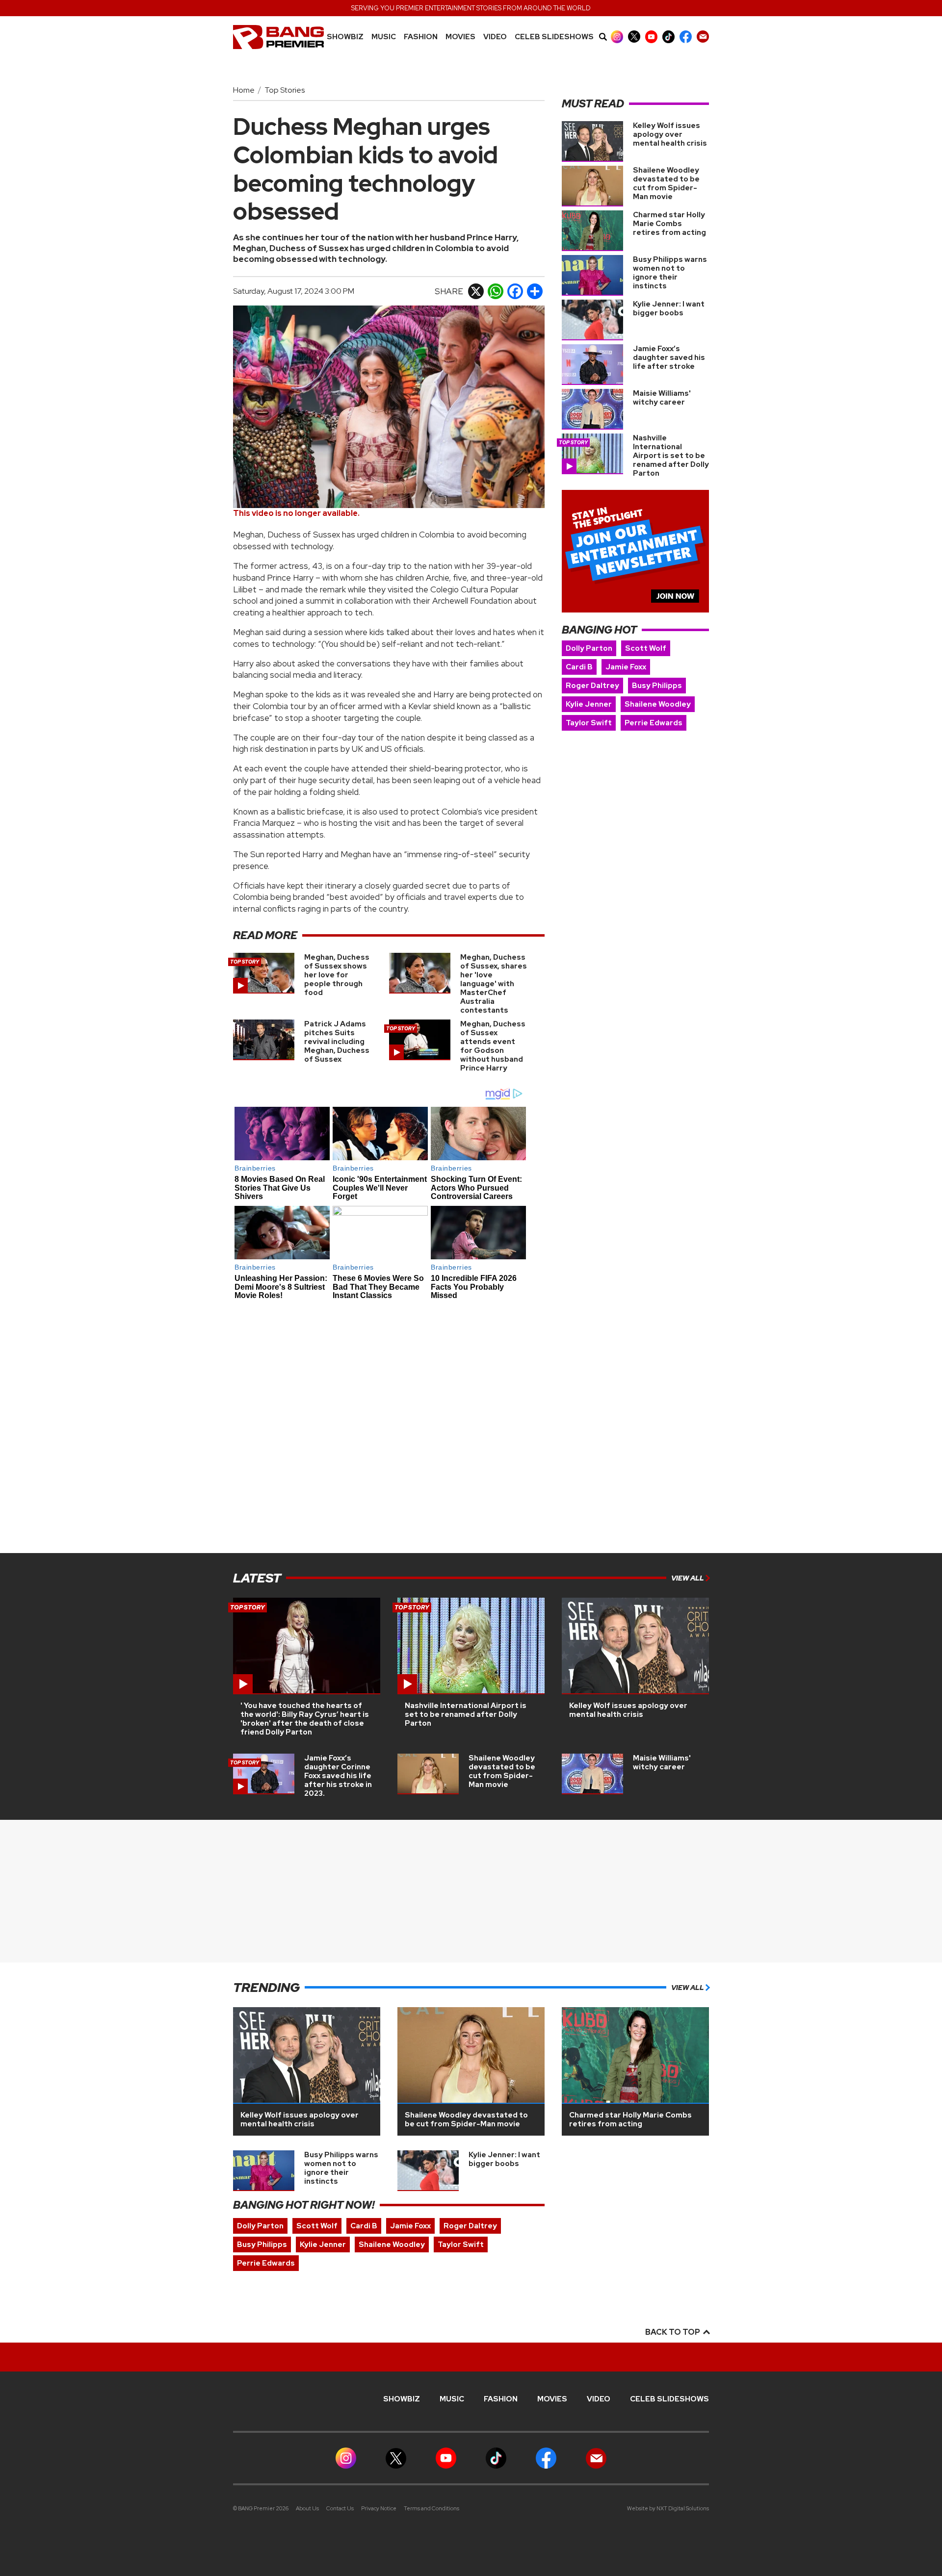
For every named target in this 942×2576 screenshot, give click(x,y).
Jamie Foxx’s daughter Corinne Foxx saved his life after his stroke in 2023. (338, 1776)
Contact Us (340, 2508)
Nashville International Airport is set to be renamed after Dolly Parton (671, 456)
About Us (307, 2508)
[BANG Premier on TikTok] (668, 37)
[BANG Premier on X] (634, 37)
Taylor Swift (589, 723)
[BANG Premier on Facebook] (686, 37)
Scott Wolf (646, 648)
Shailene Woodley (658, 704)
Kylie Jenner (589, 704)
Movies (460, 37)
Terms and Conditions (432, 2508)
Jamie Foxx (626, 667)
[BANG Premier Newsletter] (703, 37)
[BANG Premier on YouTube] (651, 37)
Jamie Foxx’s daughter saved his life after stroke (669, 357)
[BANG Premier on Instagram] (617, 37)
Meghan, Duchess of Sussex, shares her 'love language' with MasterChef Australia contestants (494, 984)
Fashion (421, 37)
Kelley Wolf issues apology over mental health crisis (670, 134)
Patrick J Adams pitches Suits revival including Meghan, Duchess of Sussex (337, 1042)
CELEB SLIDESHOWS (554, 37)
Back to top (673, 2332)
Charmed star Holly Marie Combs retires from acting (669, 224)
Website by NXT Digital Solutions (668, 2508)
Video (495, 37)
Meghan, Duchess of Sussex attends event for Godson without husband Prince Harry (493, 1046)
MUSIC (384, 37)
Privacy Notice (379, 2508)
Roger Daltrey (592, 686)
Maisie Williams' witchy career (662, 398)
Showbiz (345, 37)
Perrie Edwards (654, 723)
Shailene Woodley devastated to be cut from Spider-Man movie (666, 183)
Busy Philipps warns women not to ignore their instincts (670, 273)
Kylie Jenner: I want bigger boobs (669, 308)
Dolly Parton (589, 648)
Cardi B (579, 667)
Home (244, 90)
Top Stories (285, 90)
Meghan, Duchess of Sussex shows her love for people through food (337, 975)
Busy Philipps (657, 686)
